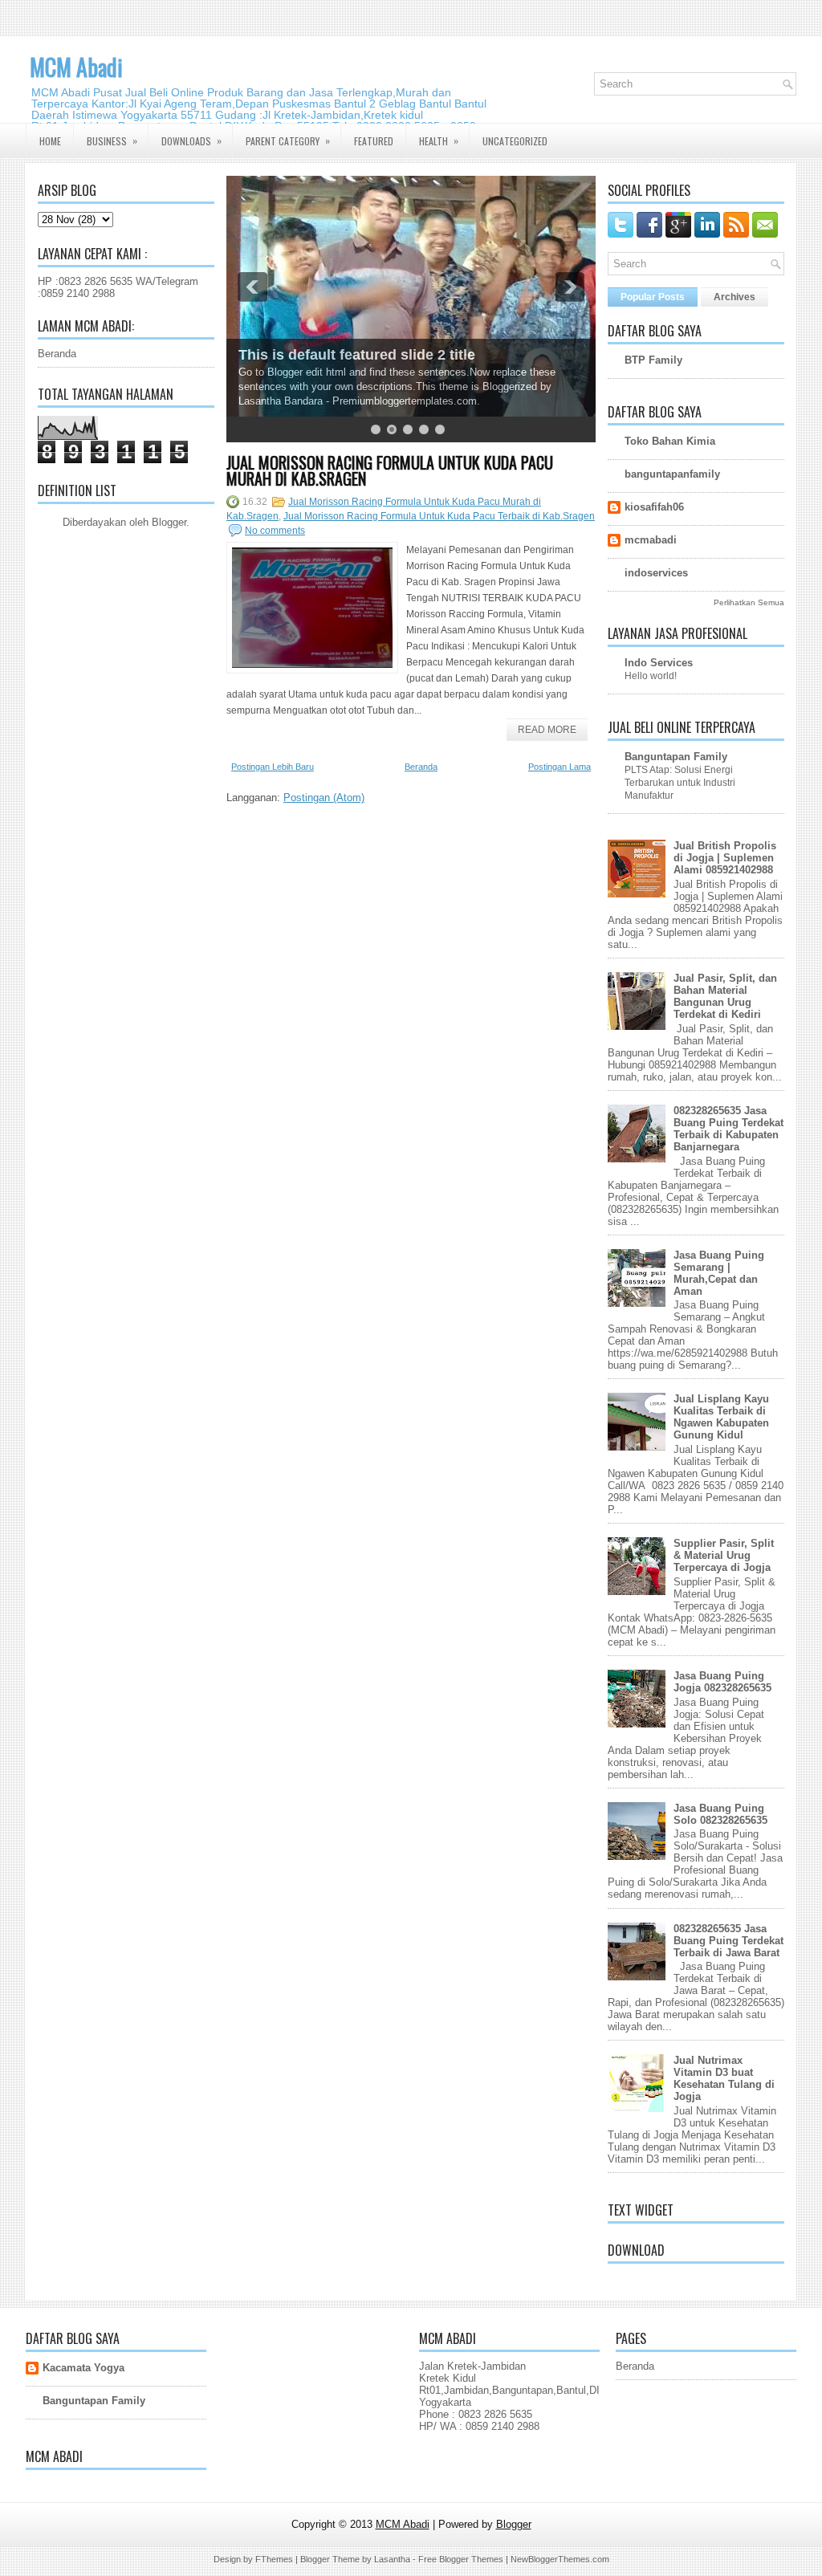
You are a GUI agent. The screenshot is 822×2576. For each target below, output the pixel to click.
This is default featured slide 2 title (357, 355)
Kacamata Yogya (83, 2368)
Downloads (191, 140)
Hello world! (651, 676)
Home (50, 141)
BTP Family (653, 360)
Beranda (57, 354)
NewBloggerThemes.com (560, 2559)
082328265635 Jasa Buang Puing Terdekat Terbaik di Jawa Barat (728, 1941)
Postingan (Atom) (324, 798)
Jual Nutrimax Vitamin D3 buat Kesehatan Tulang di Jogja (724, 2078)
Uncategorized (515, 141)
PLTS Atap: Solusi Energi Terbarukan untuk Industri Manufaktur (680, 783)
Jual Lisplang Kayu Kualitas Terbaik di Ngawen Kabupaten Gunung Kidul (721, 1417)
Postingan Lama (560, 767)
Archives (735, 297)
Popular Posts (653, 297)
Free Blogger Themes (461, 2559)
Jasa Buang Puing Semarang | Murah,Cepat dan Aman (719, 1273)
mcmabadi (651, 540)
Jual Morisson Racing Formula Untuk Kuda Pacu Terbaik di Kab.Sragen (439, 516)
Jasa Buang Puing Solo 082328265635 (720, 1814)
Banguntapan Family (676, 757)
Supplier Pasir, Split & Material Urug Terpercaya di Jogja (724, 1555)
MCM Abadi (76, 67)
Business (112, 140)
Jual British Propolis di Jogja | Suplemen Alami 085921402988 (725, 858)
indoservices (656, 573)
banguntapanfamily (672, 474)
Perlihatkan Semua (749, 602)
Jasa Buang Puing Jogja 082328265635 (722, 1682)
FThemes (274, 2559)
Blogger (169, 522)
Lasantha (392, 2559)
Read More (547, 730)
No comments (275, 531)
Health (439, 140)
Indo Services (659, 663)
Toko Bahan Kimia (670, 441)
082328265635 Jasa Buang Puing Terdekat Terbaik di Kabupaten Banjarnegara (728, 1129)
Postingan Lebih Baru (273, 767)
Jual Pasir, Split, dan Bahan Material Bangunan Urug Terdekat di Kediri (725, 996)
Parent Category (288, 140)
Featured (374, 141)
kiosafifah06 (654, 507)
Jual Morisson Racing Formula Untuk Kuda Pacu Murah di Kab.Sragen (390, 470)
